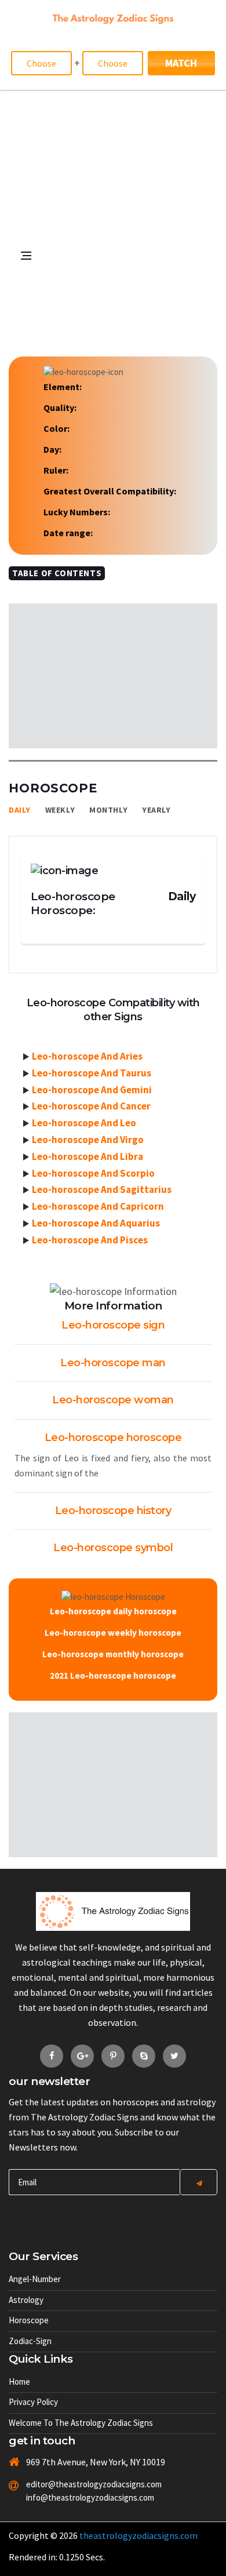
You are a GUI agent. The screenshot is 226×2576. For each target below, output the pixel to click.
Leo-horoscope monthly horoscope (113, 1654)
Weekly (60, 810)
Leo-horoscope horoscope (113, 1438)
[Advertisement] (113, 209)
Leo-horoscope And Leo (84, 1123)
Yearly (156, 810)
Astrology (26, 2300)
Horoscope (29, 2320)
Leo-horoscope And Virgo (88, 1140)
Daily (20, 810)
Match (181, 63)
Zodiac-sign (30, 2341)
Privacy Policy (33, 2402)
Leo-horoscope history (113, 1511)
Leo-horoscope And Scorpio (93, 1173)
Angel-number (35, 2279)
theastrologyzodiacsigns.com (138, 2535)
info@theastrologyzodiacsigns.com (80, 2497)
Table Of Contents (57, 573)
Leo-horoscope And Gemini (92, 1090)
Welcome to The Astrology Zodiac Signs (81, 2423)
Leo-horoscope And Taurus (92, 1073)
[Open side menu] (14, 333)
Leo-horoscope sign (113, 1325)
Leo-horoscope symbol (113, 1548)
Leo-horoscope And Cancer (91, 1106)
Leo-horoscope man (113, 1363)
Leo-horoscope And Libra (88, 1156)
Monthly (108, 810)
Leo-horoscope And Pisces (90, 1240)
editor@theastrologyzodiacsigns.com (80, 2484)
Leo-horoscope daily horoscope (113, 1611)
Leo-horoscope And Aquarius (96, 1223)
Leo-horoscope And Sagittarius (102, 1189)
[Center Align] (198, 2182)
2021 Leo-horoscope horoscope (113, 1676)
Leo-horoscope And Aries (87, 1056)
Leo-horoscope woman (113, 1400)
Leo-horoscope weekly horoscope (113, 1633)
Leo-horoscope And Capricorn (98, 1206)
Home (19, 2382)
